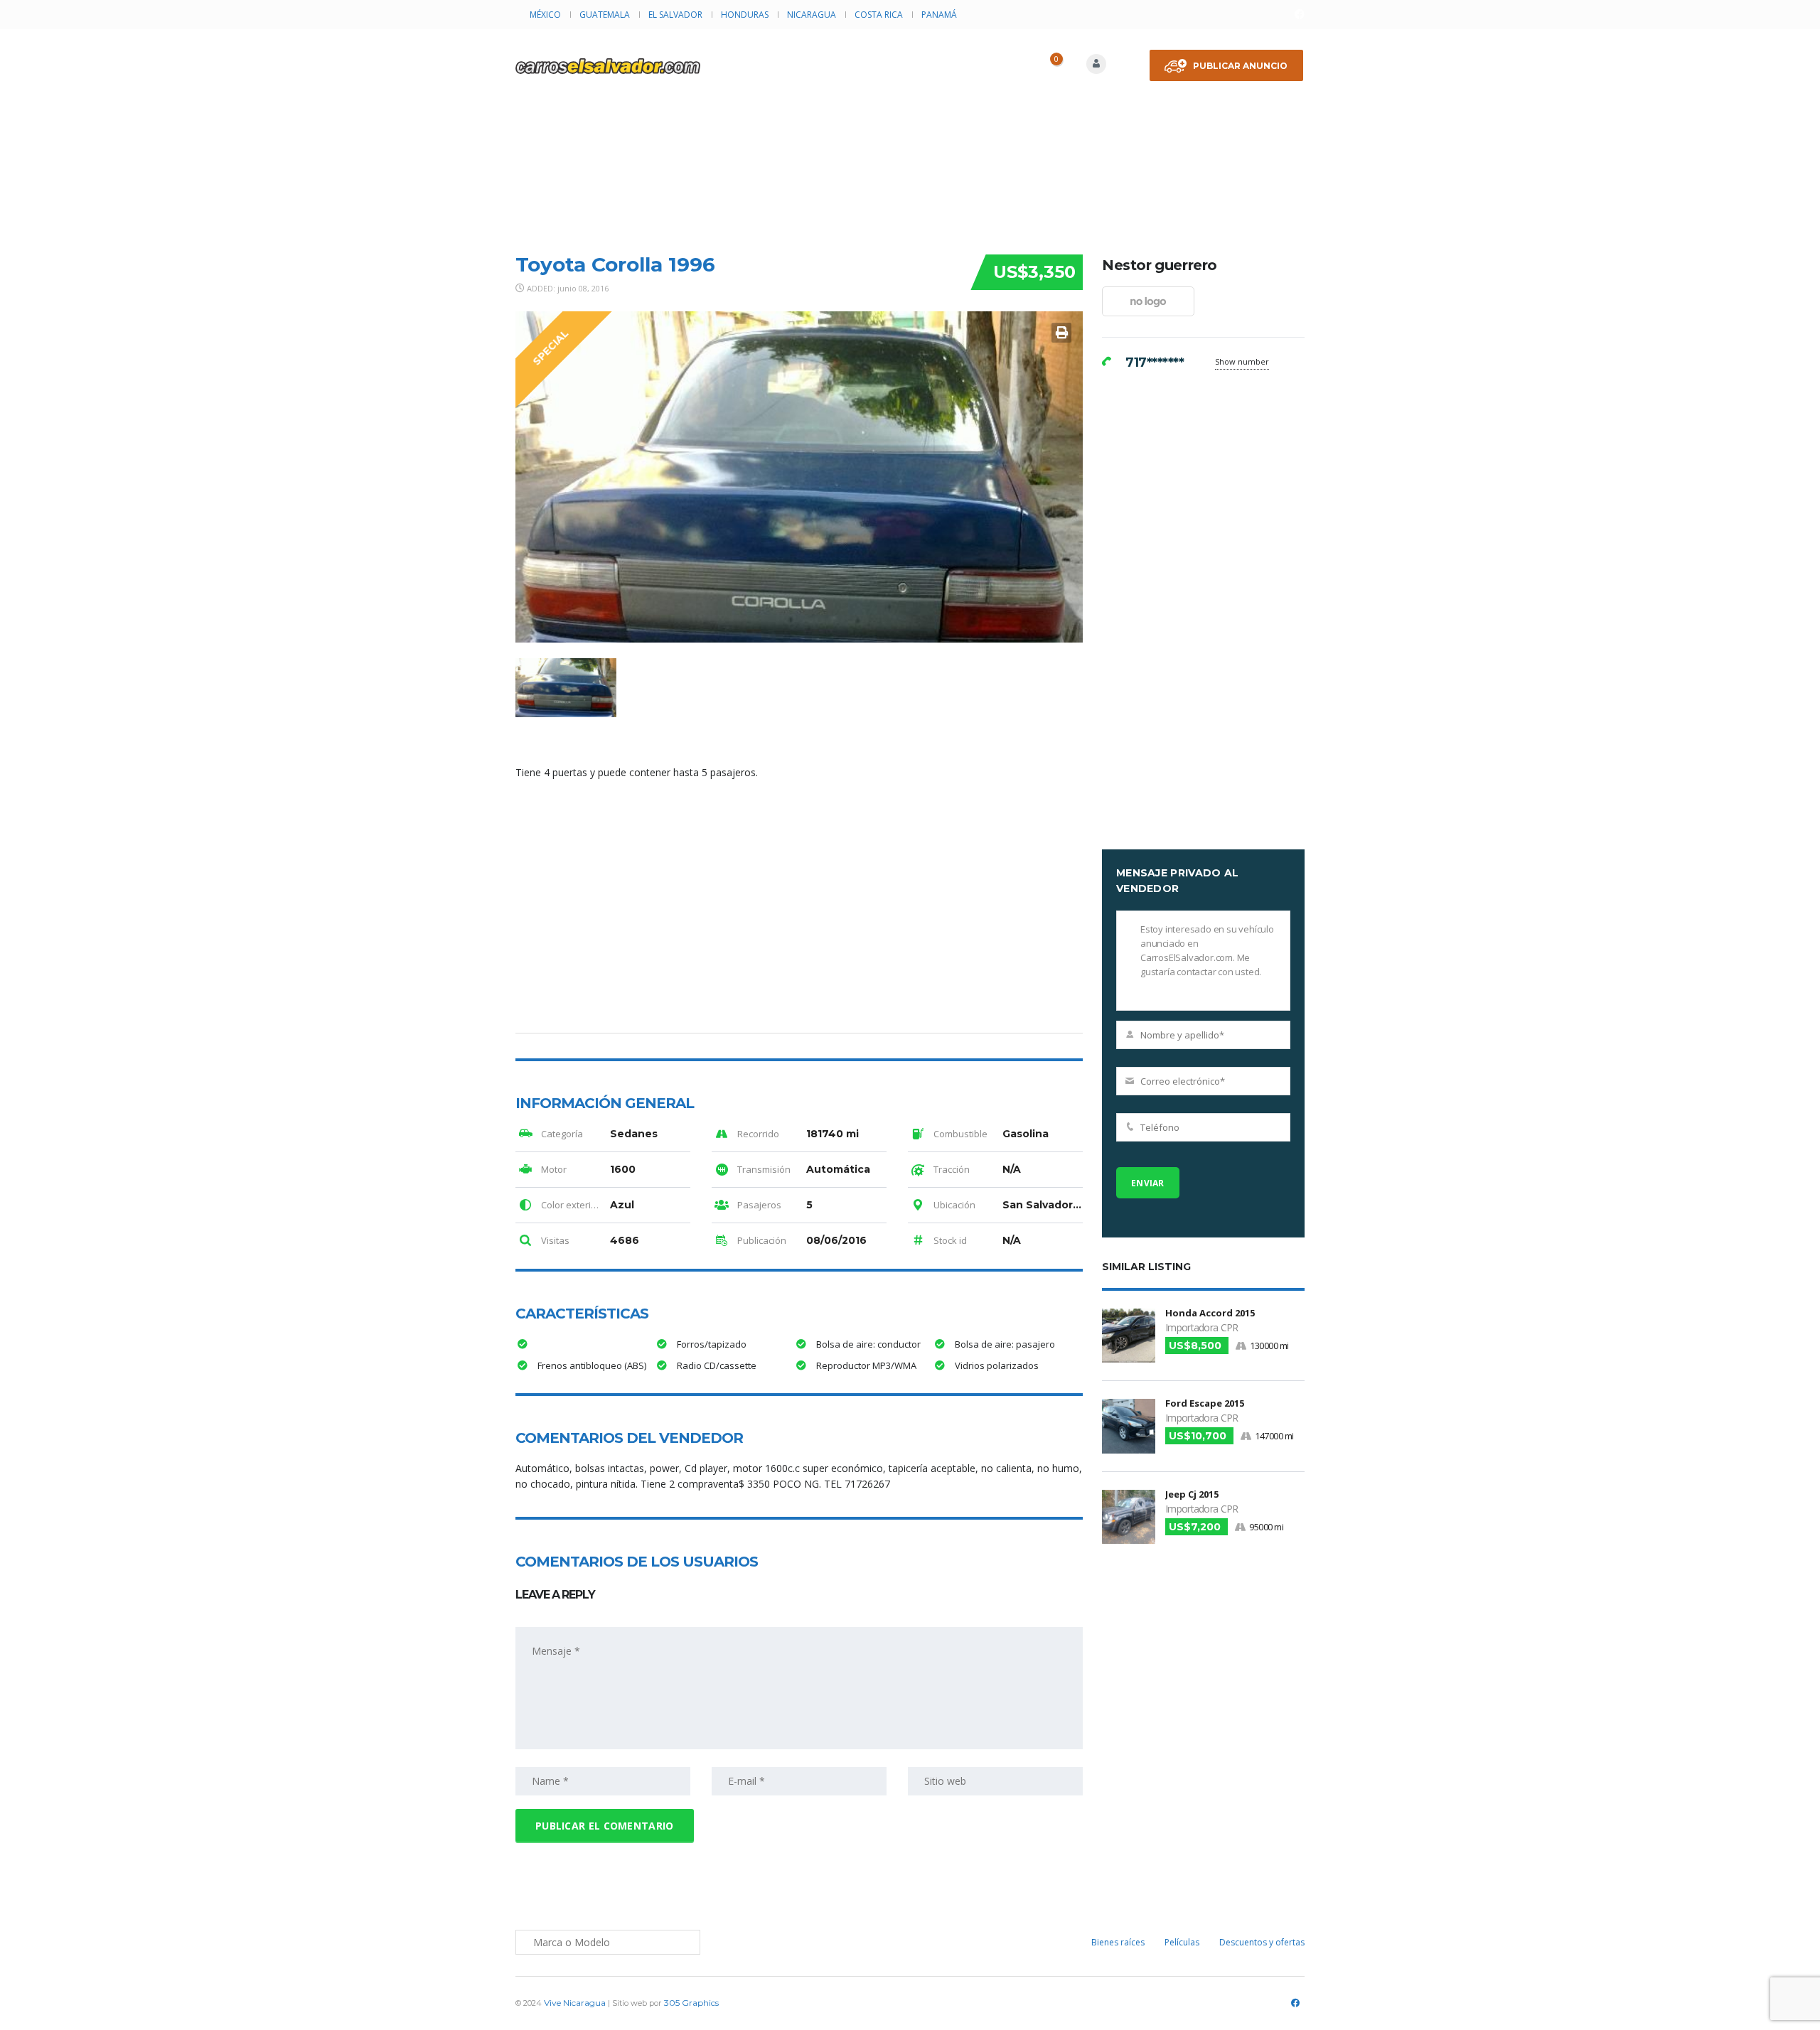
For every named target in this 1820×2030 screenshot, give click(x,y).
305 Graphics (691, 2003)
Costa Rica (879, 15)
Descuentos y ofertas (1262, 1942)
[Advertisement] (910, 136)
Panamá (939, 15)
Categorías (907, 53)
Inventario (812, 53)
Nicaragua (812, 15)
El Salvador (675, 15)
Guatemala (605, 15)
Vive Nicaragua (575, 2003)
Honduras (745, 15)
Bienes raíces (1118, 1942)
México (545, 15)
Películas (1182, 1942)
